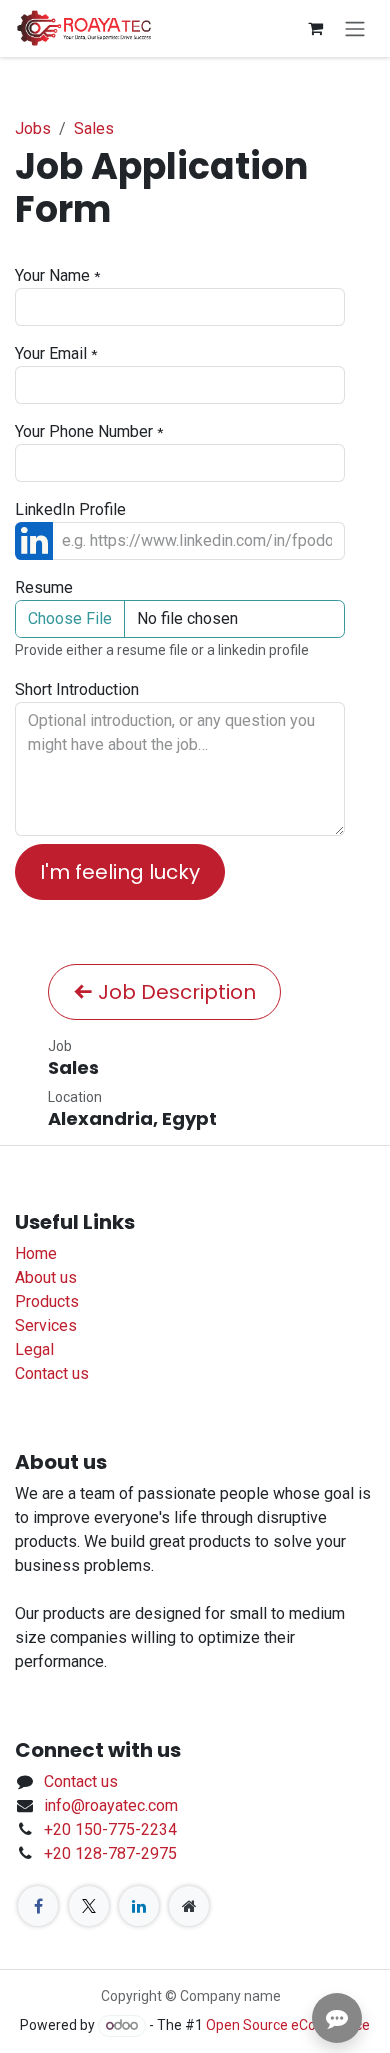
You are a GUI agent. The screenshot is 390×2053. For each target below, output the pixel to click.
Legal (34, 1349)
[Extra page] (189, 1906)
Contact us (52, 1373)
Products (47, 1301)
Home (36, 1253)
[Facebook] (38, 1906)
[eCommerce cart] (315, 28)
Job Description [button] (174, 992)
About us (46, 1277)
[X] (89, 1906)
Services (46, 1325)
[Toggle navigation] (355, 28)
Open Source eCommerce (288, 2025)
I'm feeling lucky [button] (120, 872)
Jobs (33, 128)
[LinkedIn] (139, 1906)
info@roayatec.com (111, 1805)
